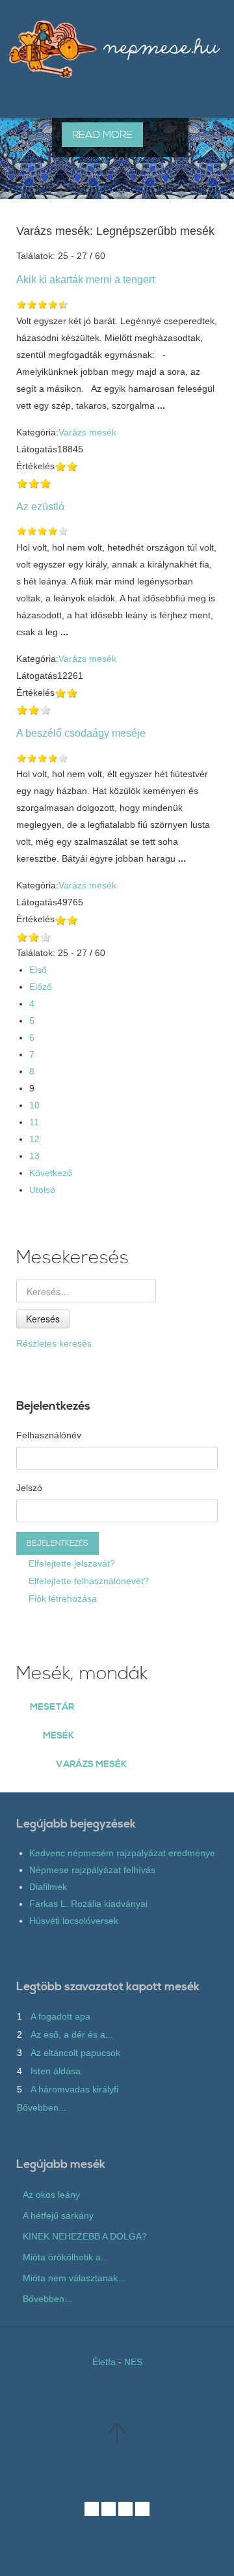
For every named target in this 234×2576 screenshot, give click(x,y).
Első (38, 970)
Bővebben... (42, 2107)
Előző (41, 987)
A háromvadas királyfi (74, 2089)
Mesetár (52, 1707)
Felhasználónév (49, 1435)
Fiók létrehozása (61, 1598)
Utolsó (42, 1190)
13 (34, 1156)
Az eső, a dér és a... (72, 2035)
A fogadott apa (60, 2016)
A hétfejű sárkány (58, 2215)
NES (133, 2362)
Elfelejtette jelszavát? (71, 1563)
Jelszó (29, 1488)
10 (34, 1105)
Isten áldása (56, 2071)
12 (34, 1139)
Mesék (58, 1736)
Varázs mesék (87, 432)
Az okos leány (51, 2195)
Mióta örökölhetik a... (66, 2257)
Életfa (104, 2362)
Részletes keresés (54, 1343)
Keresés (43, 1319)
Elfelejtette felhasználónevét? (87, 1581)
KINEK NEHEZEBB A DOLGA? (85, 2236)
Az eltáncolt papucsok (75, 2053)
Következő (51, 1173)
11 (34, 1122)
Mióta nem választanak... (74, 2278)
